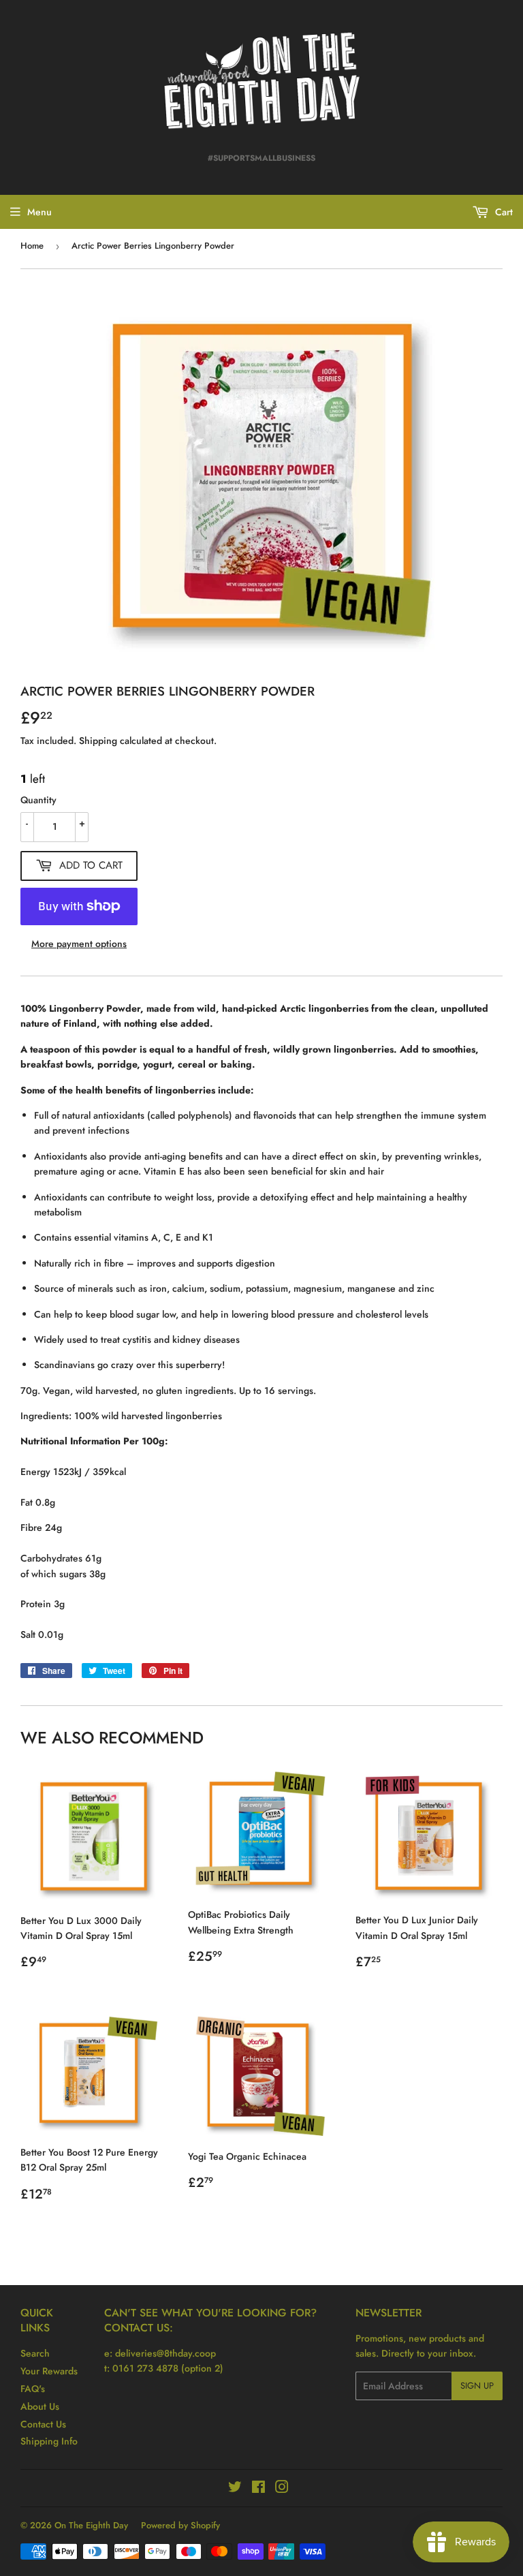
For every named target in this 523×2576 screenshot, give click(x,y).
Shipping (98, 741)
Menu (39, 212)
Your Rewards (49, 2371)
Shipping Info (49, 2441)
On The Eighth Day (91, 2525)
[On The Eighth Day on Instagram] (282, 2489)
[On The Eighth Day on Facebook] (258, 2489)
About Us (40, 2406)
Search (35, 2353)
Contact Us (43, 2424)
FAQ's (33, 2389)
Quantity (38, 800)
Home (32, 246)
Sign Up (477, 2386)
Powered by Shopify (180, 2525)
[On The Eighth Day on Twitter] (235, 2489)
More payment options (79, 944)
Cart (503, 212)
